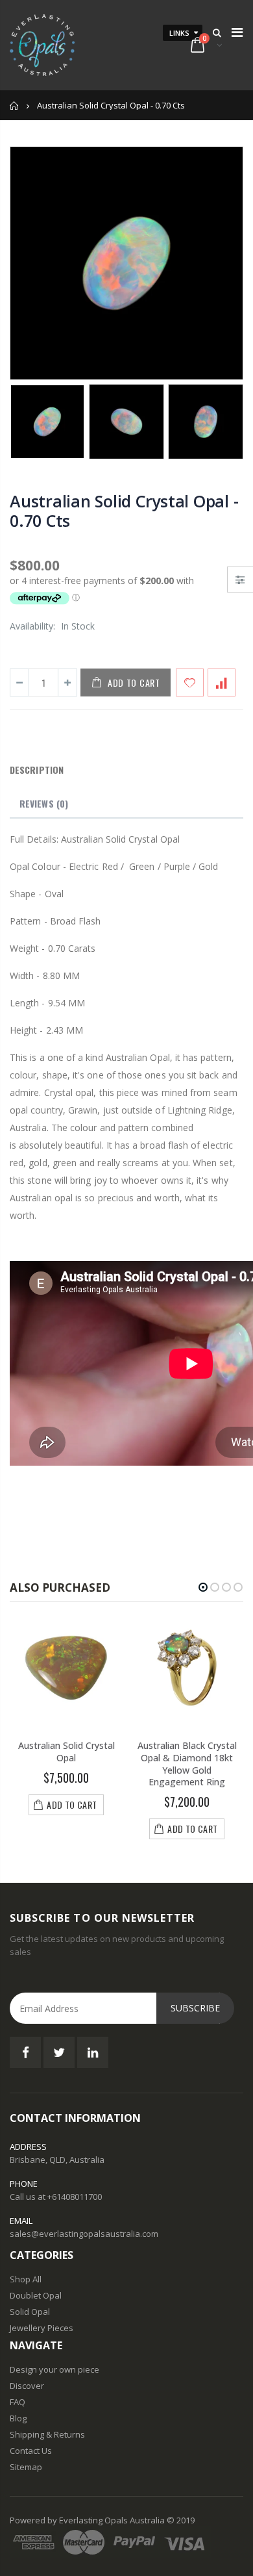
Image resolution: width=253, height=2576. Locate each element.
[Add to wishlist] (190, 682)
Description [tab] (37, 770)
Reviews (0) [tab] (44, 803)
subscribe (195, 2008)
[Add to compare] (222, 682)
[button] (203, 1587)
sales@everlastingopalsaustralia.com (84, 2234)
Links (179, 33)
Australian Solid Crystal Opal (66, 1752)
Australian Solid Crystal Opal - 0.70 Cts (124, 511)
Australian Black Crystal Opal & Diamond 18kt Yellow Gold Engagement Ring (187, 1764)
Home (15, 106)
